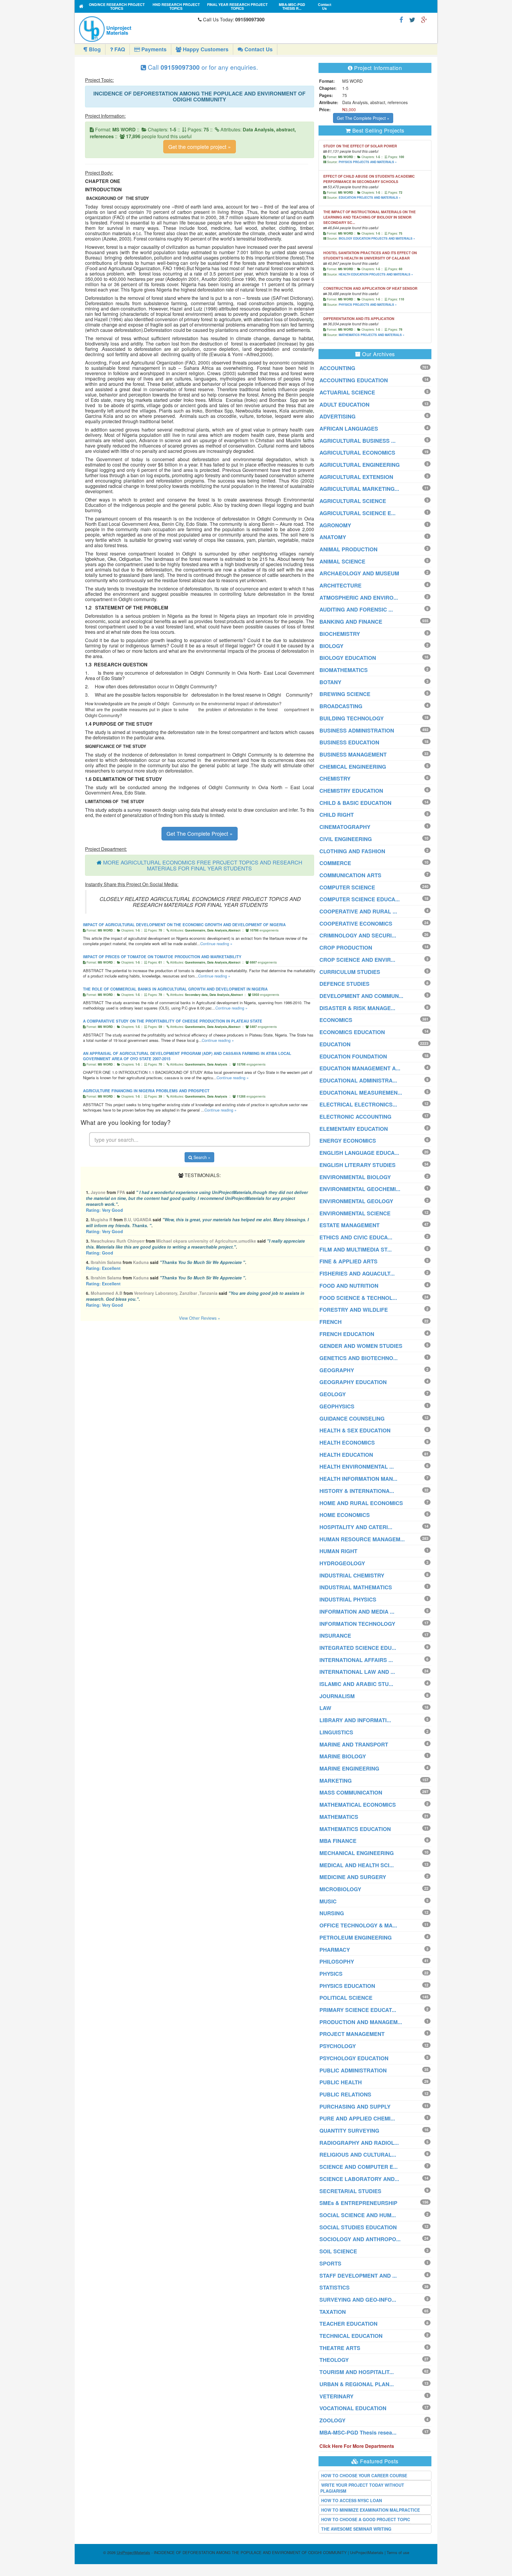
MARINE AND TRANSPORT (354, 1744)
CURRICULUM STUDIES (350, 972)
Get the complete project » (200, 147)
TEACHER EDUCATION (348, 2324)
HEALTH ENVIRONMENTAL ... (357, 1467)
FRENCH (331, 1322)
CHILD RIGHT (337, 815)
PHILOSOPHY (337, 1962)
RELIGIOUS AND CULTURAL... (358, 2155)
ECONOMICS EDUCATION (352, 1032)
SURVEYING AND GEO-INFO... (358, 2300)
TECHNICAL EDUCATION (351, 2336)
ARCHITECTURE (340, 585)
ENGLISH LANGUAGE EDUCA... (359, 1153)
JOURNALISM (337, 1696)
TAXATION (333, 2312)
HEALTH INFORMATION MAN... (358, 1479)
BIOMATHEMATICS (344, 670)
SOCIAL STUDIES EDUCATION (358, 2227)
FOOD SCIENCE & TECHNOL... (358, 1298)
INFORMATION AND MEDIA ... (357, 1612)
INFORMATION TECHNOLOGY (357, 1624)
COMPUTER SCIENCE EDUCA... (360, 899)
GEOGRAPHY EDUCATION (353, 1382)
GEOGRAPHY (337, 1370)
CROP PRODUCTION (346, 948)
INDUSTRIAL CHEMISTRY (352, 1575)
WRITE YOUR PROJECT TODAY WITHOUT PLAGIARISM (362, 2488)
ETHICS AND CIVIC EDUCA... (356, 1237)
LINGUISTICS (336, 1732)
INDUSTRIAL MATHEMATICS (356, 1587)
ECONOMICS (336, 1020)
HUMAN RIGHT (338, 1551)
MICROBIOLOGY (340, 1889)
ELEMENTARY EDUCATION (354, 1129)
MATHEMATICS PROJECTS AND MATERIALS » (372, 335)
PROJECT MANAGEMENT (352, 2034)
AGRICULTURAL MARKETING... (359, 489)
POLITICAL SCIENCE (346, 1998)
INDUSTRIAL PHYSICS (348, 1599)
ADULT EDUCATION (344, 405)
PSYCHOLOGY (338, 2046)
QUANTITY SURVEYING (349, 2131)
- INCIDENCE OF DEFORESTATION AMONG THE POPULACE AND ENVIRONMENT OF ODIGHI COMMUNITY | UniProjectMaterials (250, 2552)
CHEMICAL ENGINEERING (353, 767)
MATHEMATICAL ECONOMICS (358, 1805)
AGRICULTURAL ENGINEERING (360, 465)
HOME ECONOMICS (345, 1515)
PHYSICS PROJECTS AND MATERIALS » (368, 162)
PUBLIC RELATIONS (345, 2094)
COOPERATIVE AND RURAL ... (358, 911)
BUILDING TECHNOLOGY (352, 718)
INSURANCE (335, 1636)
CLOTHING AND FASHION (352, 851)
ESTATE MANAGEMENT (349, 1225)
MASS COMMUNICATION (351, 1792)
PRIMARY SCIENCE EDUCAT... (358, 2010)
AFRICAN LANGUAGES (349, 429)
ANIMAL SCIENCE (342, 561)
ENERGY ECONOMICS (348, 1141)
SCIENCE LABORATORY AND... (359, 2179)
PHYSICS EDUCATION (347, 1986)
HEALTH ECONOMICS (347, 1443)
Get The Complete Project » (200, 833)
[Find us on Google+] (424, 19)
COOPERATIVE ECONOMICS (356, 924)
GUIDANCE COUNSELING (352, 1418)
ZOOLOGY (332, 2420)
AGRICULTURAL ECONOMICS (357, 453)
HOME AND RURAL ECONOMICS (361, 1503)
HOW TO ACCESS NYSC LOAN (352, 2500)
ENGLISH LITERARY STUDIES (357, 1165)
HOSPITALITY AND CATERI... (356, 1527)
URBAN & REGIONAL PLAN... (357, 2384)
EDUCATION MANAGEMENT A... (360, 1068)
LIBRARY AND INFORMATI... (355, 1720)
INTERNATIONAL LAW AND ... (357, 1672)
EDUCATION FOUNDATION (353, 1056)
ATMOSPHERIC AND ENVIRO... (359, 598)
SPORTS (330, 2263)
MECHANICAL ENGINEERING (357, 1853)
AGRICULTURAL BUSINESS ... (357, 441)
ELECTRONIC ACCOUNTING (355, 1117)
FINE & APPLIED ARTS (348, 1261)
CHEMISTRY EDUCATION (351, 791)
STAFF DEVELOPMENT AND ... (358, 2276)
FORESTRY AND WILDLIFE (354, 1310)
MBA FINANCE (338, 1841)
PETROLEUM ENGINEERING (356, 1937)
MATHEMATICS (339, 1817)
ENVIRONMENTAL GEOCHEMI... (360, 1189)
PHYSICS (331, 1974)
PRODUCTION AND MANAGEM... (361, 2022)
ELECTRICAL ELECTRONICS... (358, 1104)
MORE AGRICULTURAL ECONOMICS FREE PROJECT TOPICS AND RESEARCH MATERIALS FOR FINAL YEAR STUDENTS (203, 865)
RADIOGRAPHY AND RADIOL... (359, 2143)
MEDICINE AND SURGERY (353, 1877)
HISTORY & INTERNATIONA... (357, 1491)
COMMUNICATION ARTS (350, 875)
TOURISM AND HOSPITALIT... (357, 2372)
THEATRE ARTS (340, 2348)
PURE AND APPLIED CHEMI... (357, 2118)
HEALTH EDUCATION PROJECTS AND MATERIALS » (376, 274)
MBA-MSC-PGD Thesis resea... (358, 2432)
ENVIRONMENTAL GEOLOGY (356, 1201)
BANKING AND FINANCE (351, 622)
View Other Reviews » (200, 1318)
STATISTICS (335, 2287)
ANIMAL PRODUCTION (348, 549)
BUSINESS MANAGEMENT (353, 754)
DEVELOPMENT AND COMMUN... (361, 996)
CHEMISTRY (335, 778)
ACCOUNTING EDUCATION (354, 380)
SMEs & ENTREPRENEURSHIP (358, 2203)
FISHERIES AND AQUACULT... (357, 1273)
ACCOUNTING (337, 368)
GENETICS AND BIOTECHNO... (359, 1358)
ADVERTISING (337, 416)
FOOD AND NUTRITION (349, 1286)
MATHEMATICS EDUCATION (355, 1829)
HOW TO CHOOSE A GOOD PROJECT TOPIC (366, 2519)
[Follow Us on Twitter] (412, 19)
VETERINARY (336, 2396)
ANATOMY (333, 537)
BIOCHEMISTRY (340, 634)
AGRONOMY (335, 525)
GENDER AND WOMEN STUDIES (361, 1346)
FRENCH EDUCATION (347, 1334)
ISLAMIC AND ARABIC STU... (356, 1684)
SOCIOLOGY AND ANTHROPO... (360, 2239)
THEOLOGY (334, 2360)
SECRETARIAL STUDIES (350, 2191)
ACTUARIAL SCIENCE (347, 392)
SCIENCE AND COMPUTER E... (359, 2167)
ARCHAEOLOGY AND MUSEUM (359, 573)
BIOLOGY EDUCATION (348, 658)
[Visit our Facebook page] (401, 19)
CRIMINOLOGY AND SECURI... (358, 935)
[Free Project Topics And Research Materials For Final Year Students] (81, 6)
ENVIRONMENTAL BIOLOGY (355, 1177)
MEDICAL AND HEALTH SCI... (357, 1865)
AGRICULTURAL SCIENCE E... (357, 513)
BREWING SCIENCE (345, 694)
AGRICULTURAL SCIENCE (353, 501)
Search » (201, 1157)
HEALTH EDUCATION (346, 1455)
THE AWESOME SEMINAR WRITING (356, 2529)
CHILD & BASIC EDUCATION (355, 803)
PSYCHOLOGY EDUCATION (354, 2058)
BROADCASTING (341, 706)
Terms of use (398, 2552)
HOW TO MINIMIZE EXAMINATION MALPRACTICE (371, 2510)
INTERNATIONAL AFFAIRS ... (356, 1660)
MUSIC (328, 1901)
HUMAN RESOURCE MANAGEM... (362, 1539)
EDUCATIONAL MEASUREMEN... (361, 1093)
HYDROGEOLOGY (342, 1563)
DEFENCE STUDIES (344, 984)
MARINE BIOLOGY (343, 1756)
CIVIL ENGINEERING (346, 839)
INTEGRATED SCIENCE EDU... (358, 1648)
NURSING (332, 1913)
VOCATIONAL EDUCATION (353, 2408)
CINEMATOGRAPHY (345, 827)
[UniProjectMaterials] (137, 29)
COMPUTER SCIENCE (347, 887)
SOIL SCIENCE (338, 2251)
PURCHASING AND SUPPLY (355, 2107)
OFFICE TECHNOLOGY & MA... (358, 1925)
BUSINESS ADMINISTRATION (357, 730)
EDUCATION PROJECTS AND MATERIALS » (370, 198)
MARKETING (336, 1781)
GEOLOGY (333, 1394)
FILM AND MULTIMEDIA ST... (356, 1249)
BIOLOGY (331, 646)
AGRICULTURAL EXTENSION (356, 477)
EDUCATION (335, 1044)
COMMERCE (335, 863)
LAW (325, 1708)
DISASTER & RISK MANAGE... (357, 1008)
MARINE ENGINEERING (349, 1768)
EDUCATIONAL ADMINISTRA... (358, 1080)
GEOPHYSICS (337, 1406)
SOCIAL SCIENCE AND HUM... (358, 2215)
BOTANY (330, 682)
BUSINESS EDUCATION (349, 742)
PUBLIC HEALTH (341, 2082)
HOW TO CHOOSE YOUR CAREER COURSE (364, 2475)
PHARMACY (335, 1950)
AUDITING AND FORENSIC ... (356, 609)
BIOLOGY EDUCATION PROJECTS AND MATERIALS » (377, 238)
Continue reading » (216, 944)
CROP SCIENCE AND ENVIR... (357, 960)
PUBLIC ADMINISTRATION (353, 2070)
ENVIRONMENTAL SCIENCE (355, 1213)
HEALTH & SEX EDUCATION (355, 1430)
